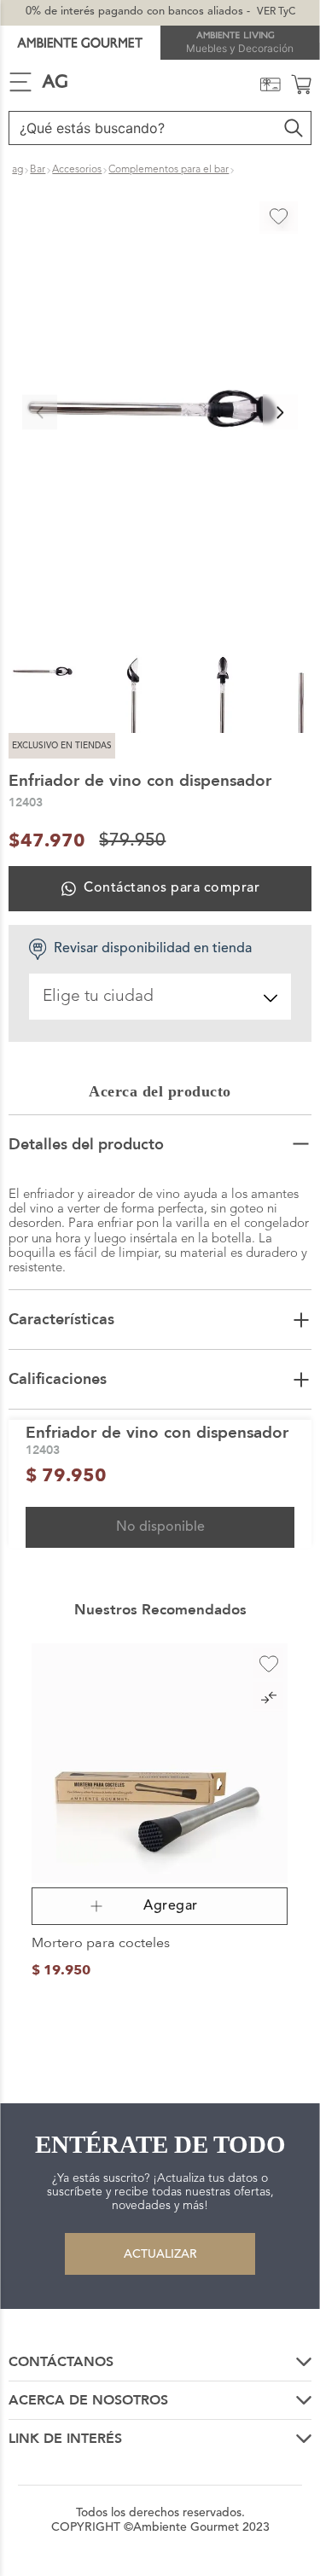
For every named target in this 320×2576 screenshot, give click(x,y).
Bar (38, 170)
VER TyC (276, 12)
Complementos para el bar (169, 170)
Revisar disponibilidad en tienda (153, 949)
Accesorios (77, 170)
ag (17, 170)
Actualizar (160, 2254)
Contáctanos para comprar (172, 888)
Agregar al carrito (160, 1907)
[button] (160, 412)
